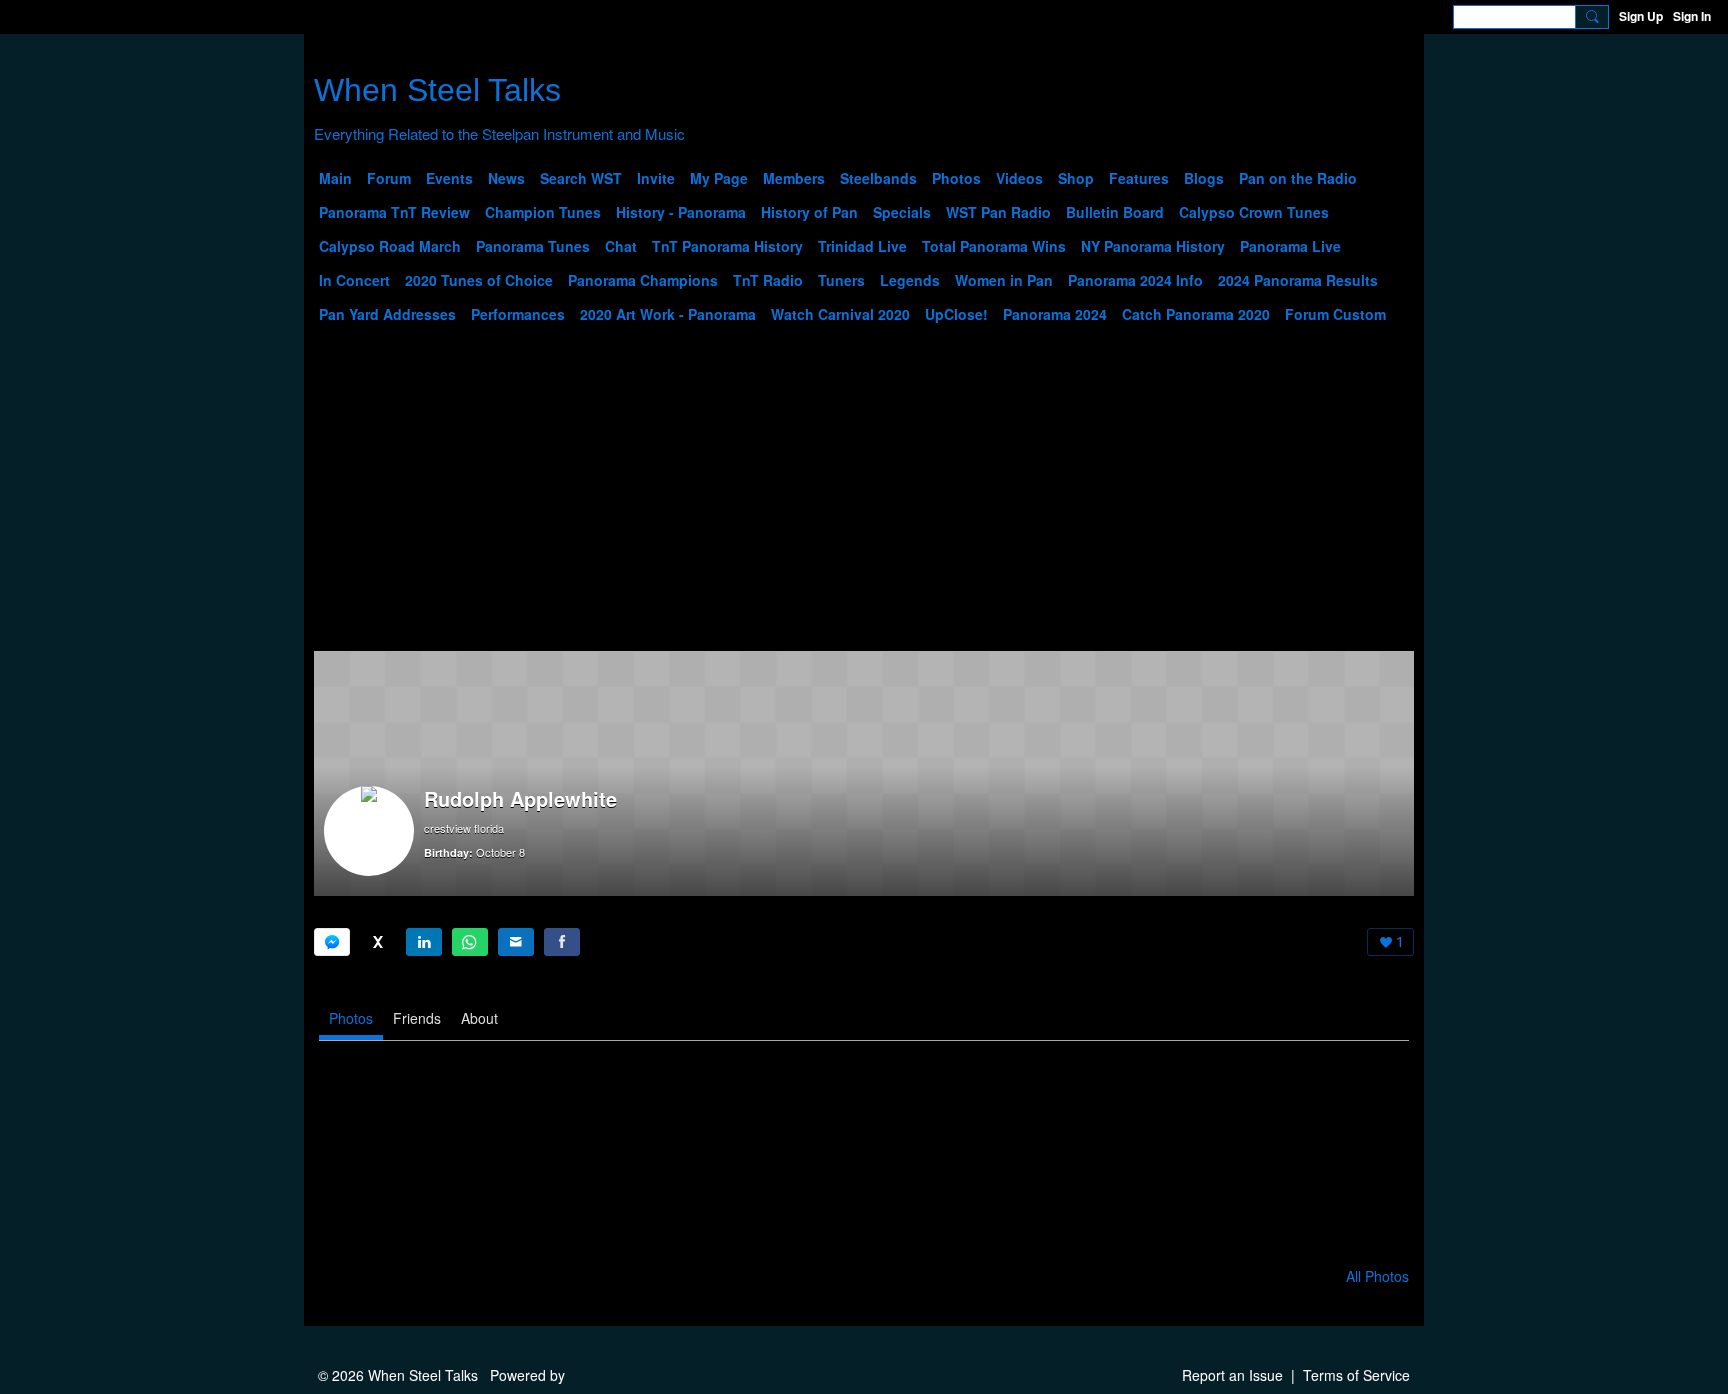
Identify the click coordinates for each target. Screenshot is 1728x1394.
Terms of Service (1356, 1375)
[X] (378, 942)
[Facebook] (562, 942)
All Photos (1377, 1276)
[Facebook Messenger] (332, 942)
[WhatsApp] (470, 942)
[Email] (516, 942)
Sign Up (1641, 16)
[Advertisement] (864, 501)
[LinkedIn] (424, 942)
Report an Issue (1232, 1375)
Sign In (1692, 16)
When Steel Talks (437, 90)
